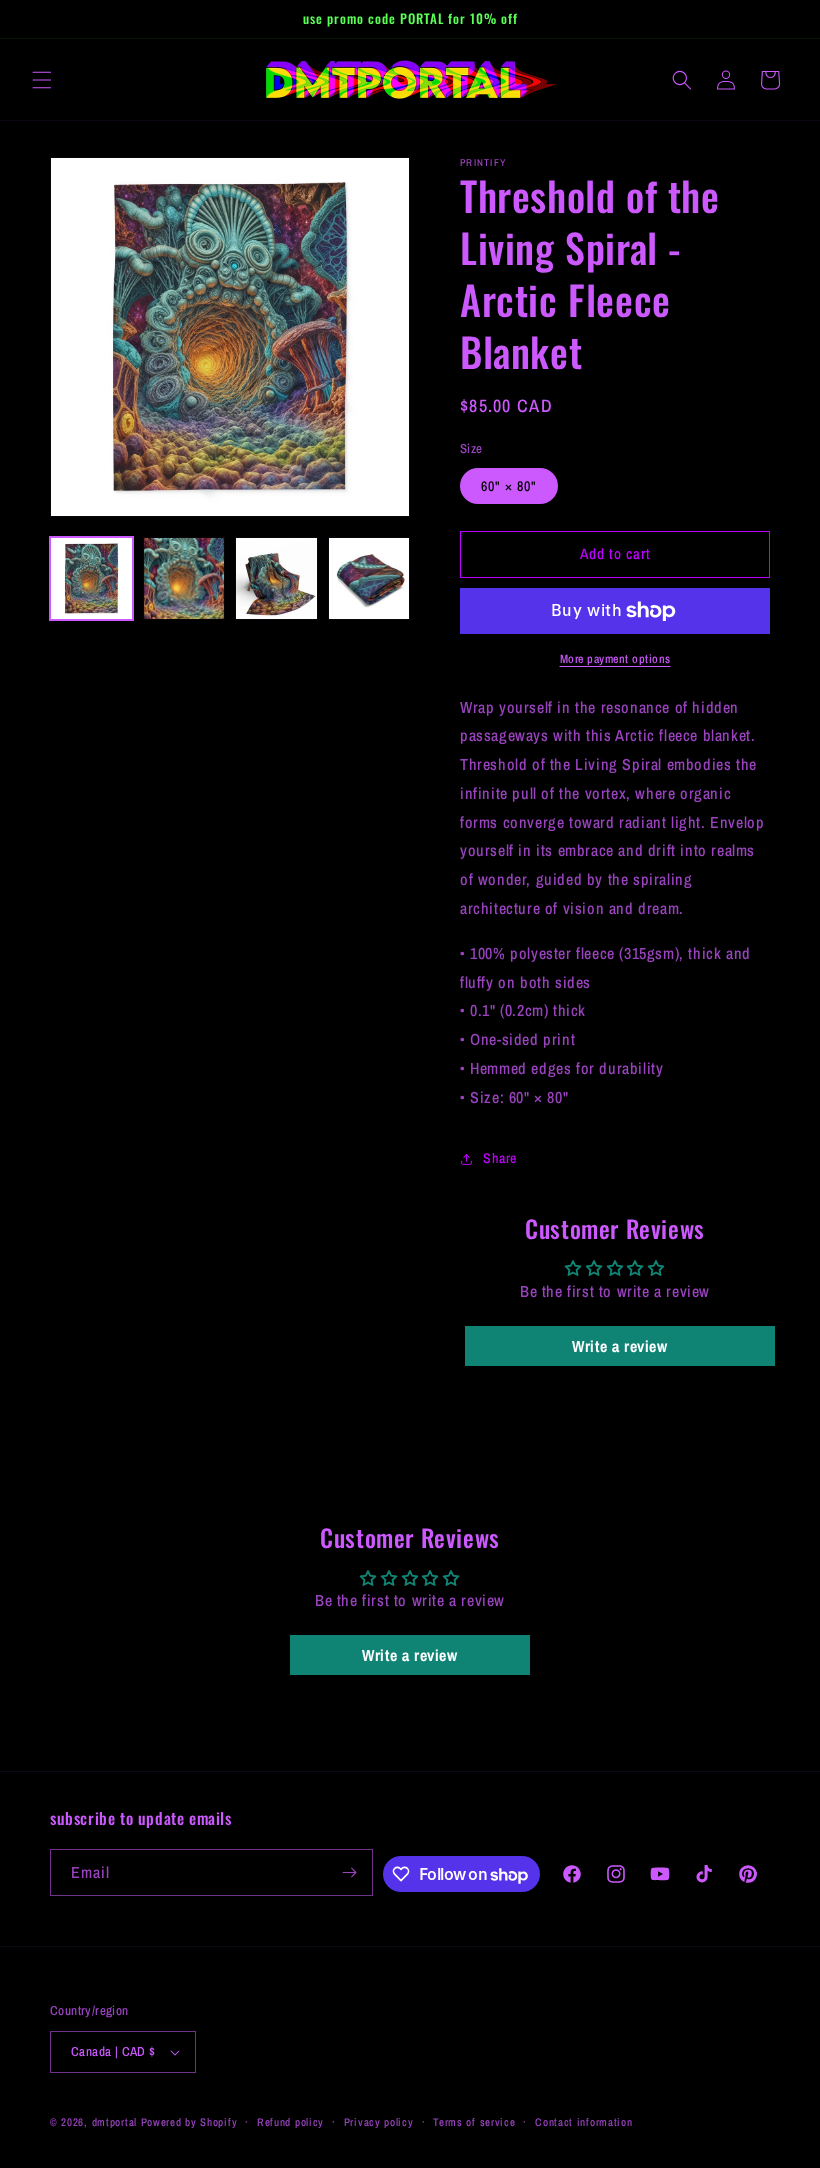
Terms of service (474, 2122)
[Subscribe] (350, 1872)
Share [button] (500, 1158)
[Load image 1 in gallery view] (91, 578)
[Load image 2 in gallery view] (184, 578)
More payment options (615, 659)
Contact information (583, 2122)
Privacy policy (379, 2122)
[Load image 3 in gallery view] (276, 578)
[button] (42, 80)
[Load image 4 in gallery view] (369, 578)
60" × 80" (509, 486)
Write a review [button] (619, 1346)
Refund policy (290, 2122)
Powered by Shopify (189, 2122)
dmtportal (114, 2122)
